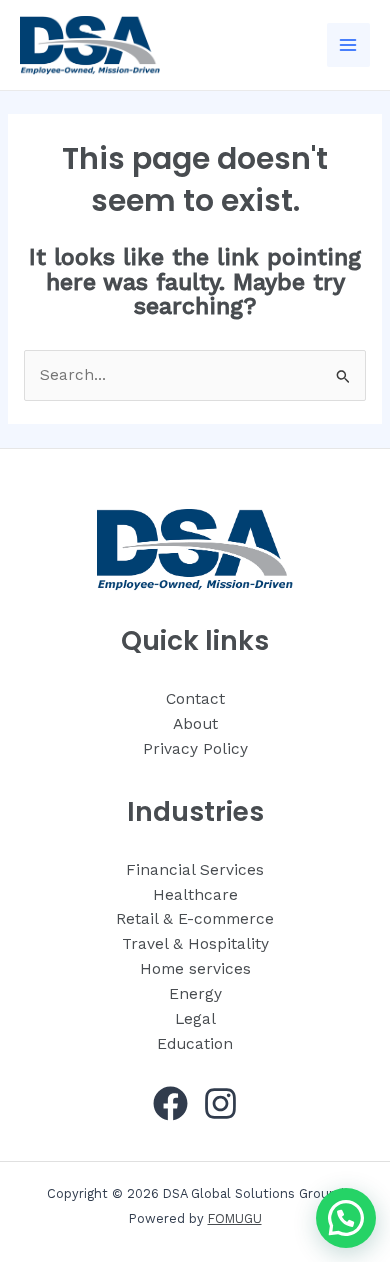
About (195, 724)
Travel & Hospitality (195, 944)
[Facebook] (170, 1103)
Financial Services (195, 870)
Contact (195, 699)
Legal (195, 1019)
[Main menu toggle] (348, 44)
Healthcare (195, 895)
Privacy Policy (195, 749)
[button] (346, 1218)
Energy (195, 994)
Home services (195, 969)
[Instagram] (220, 1103)
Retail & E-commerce (195, 919)
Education (195, 1044)
